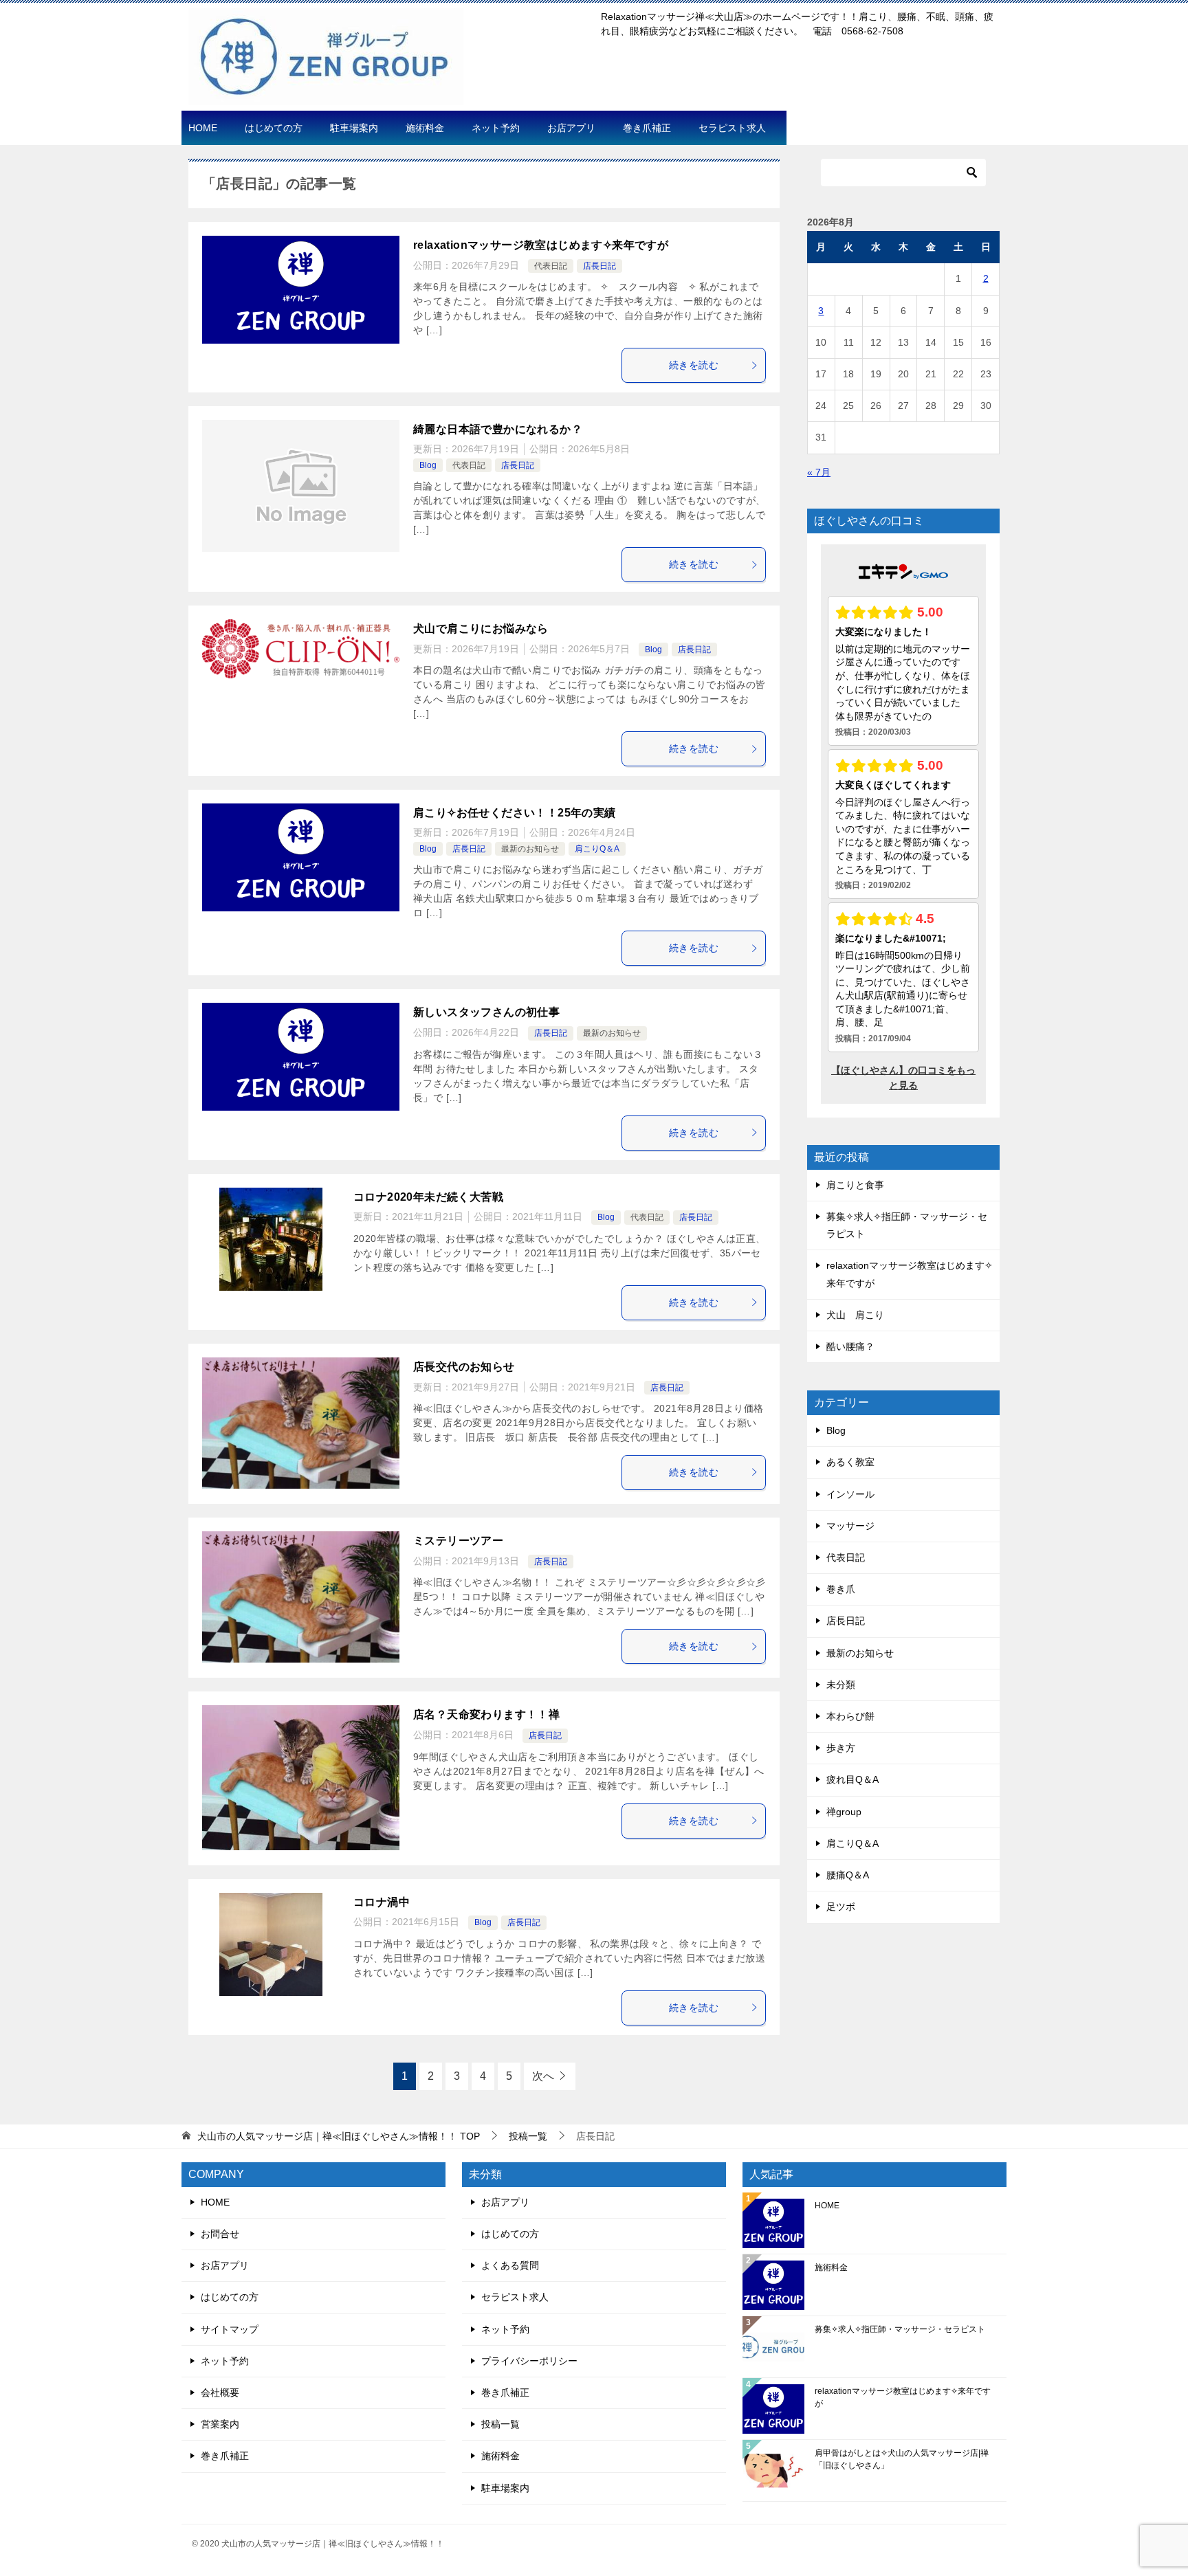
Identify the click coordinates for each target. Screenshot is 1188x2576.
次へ (543, 2076)
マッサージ (850, 1526)
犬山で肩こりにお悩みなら (481, 629)
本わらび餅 (850, 1716)
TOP (339, 2136)
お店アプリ (571, 128)
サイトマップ (230, 2329)
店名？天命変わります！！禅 (486, 1714)
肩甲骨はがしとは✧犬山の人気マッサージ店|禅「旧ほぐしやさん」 (902, 2459)
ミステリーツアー (458, 1541)
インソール (850, 1494)
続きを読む (694, 365)
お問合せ (220, 2234)
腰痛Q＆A (848, 1875)
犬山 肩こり (855, 1315)
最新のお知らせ (530, 849)
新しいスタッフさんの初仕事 (486, 1012)
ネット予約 (496, 128)
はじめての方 (274, 128)
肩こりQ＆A (597, 849)
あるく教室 (850, 1462)
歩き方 (841, 1748)
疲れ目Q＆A (852, 1779)
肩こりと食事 (855, 1185)
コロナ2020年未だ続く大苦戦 (428, 1197)
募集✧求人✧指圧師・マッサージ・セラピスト (900, 2329)
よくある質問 (510, 2265)
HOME (203, 128)
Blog (428, 465)
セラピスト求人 (732, 128)
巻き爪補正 (647, 128)
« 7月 (819, 472)
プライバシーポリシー (529, 2361)
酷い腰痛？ (850, 1346)
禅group (844, 1812)
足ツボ (841, 1907)
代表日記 (551, 266)
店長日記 (599, 266)
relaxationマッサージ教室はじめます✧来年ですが (541, 245)
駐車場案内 (354, 128)
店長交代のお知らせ (464, 1367)
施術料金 (425, 128)
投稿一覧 (500, 2424)
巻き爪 (841, 1589)
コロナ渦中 (382, 1902)
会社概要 (220, 2392)
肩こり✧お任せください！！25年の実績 (515, 813)
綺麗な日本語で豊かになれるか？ (498, 429)
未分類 (841, 1685)
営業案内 (220, 2424)
